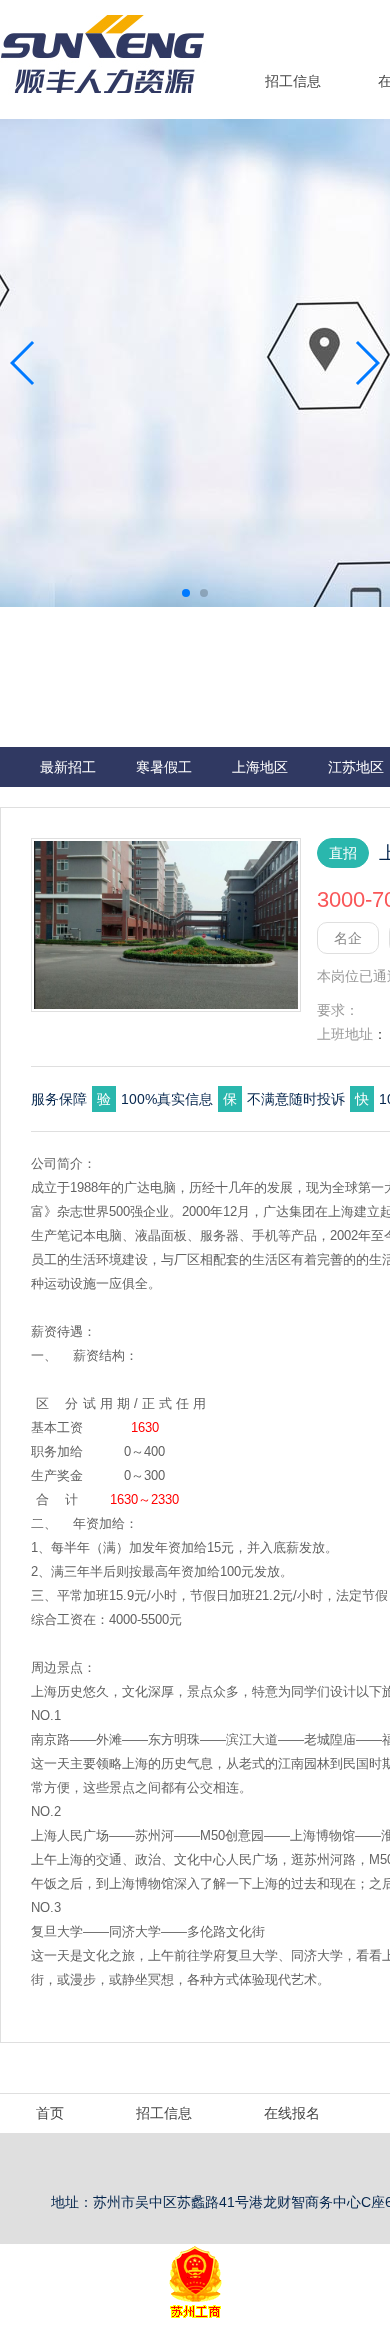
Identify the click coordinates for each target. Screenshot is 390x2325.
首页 (50, 2113)
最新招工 (68, 767)
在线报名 (292, 2113)
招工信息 (293, 81)
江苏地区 (356, 767)
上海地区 (260, 767)
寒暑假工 (164, 767)
